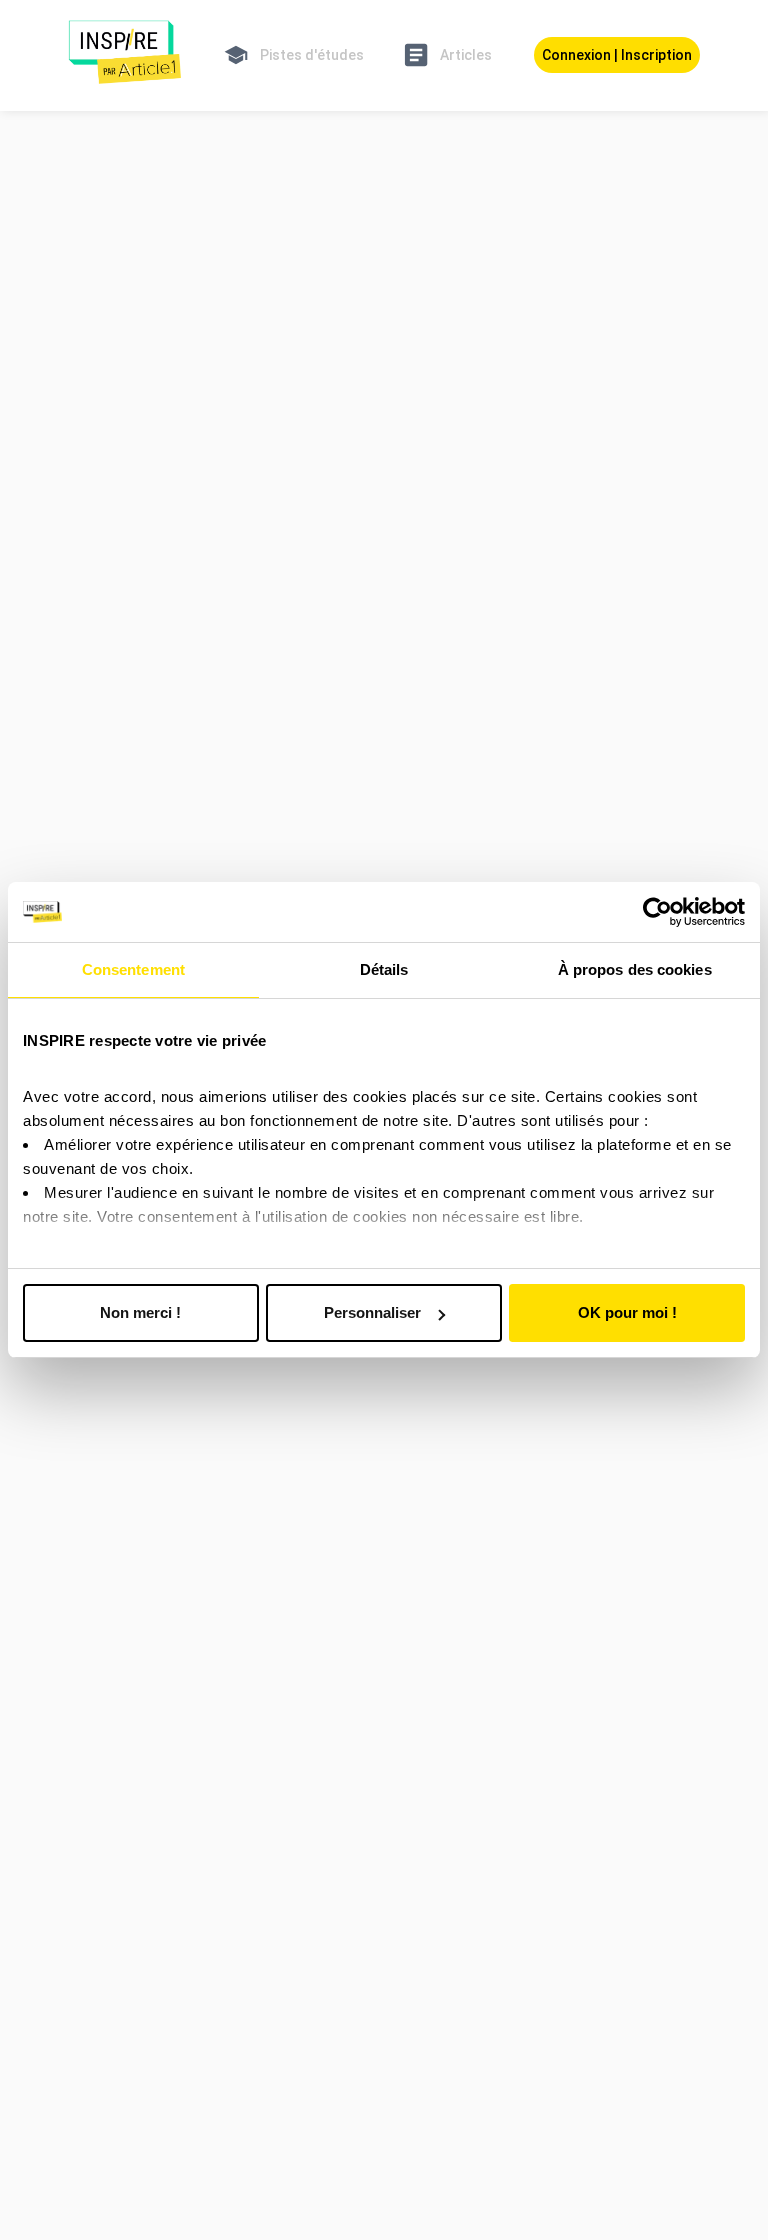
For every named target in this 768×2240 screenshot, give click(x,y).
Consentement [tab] (133, 969)
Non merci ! (140, 1312)
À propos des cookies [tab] (635, 969)
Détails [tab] (384, 969)
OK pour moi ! (627, 1312)
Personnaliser (372, 1312)
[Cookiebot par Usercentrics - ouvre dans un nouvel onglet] (657, 912)
